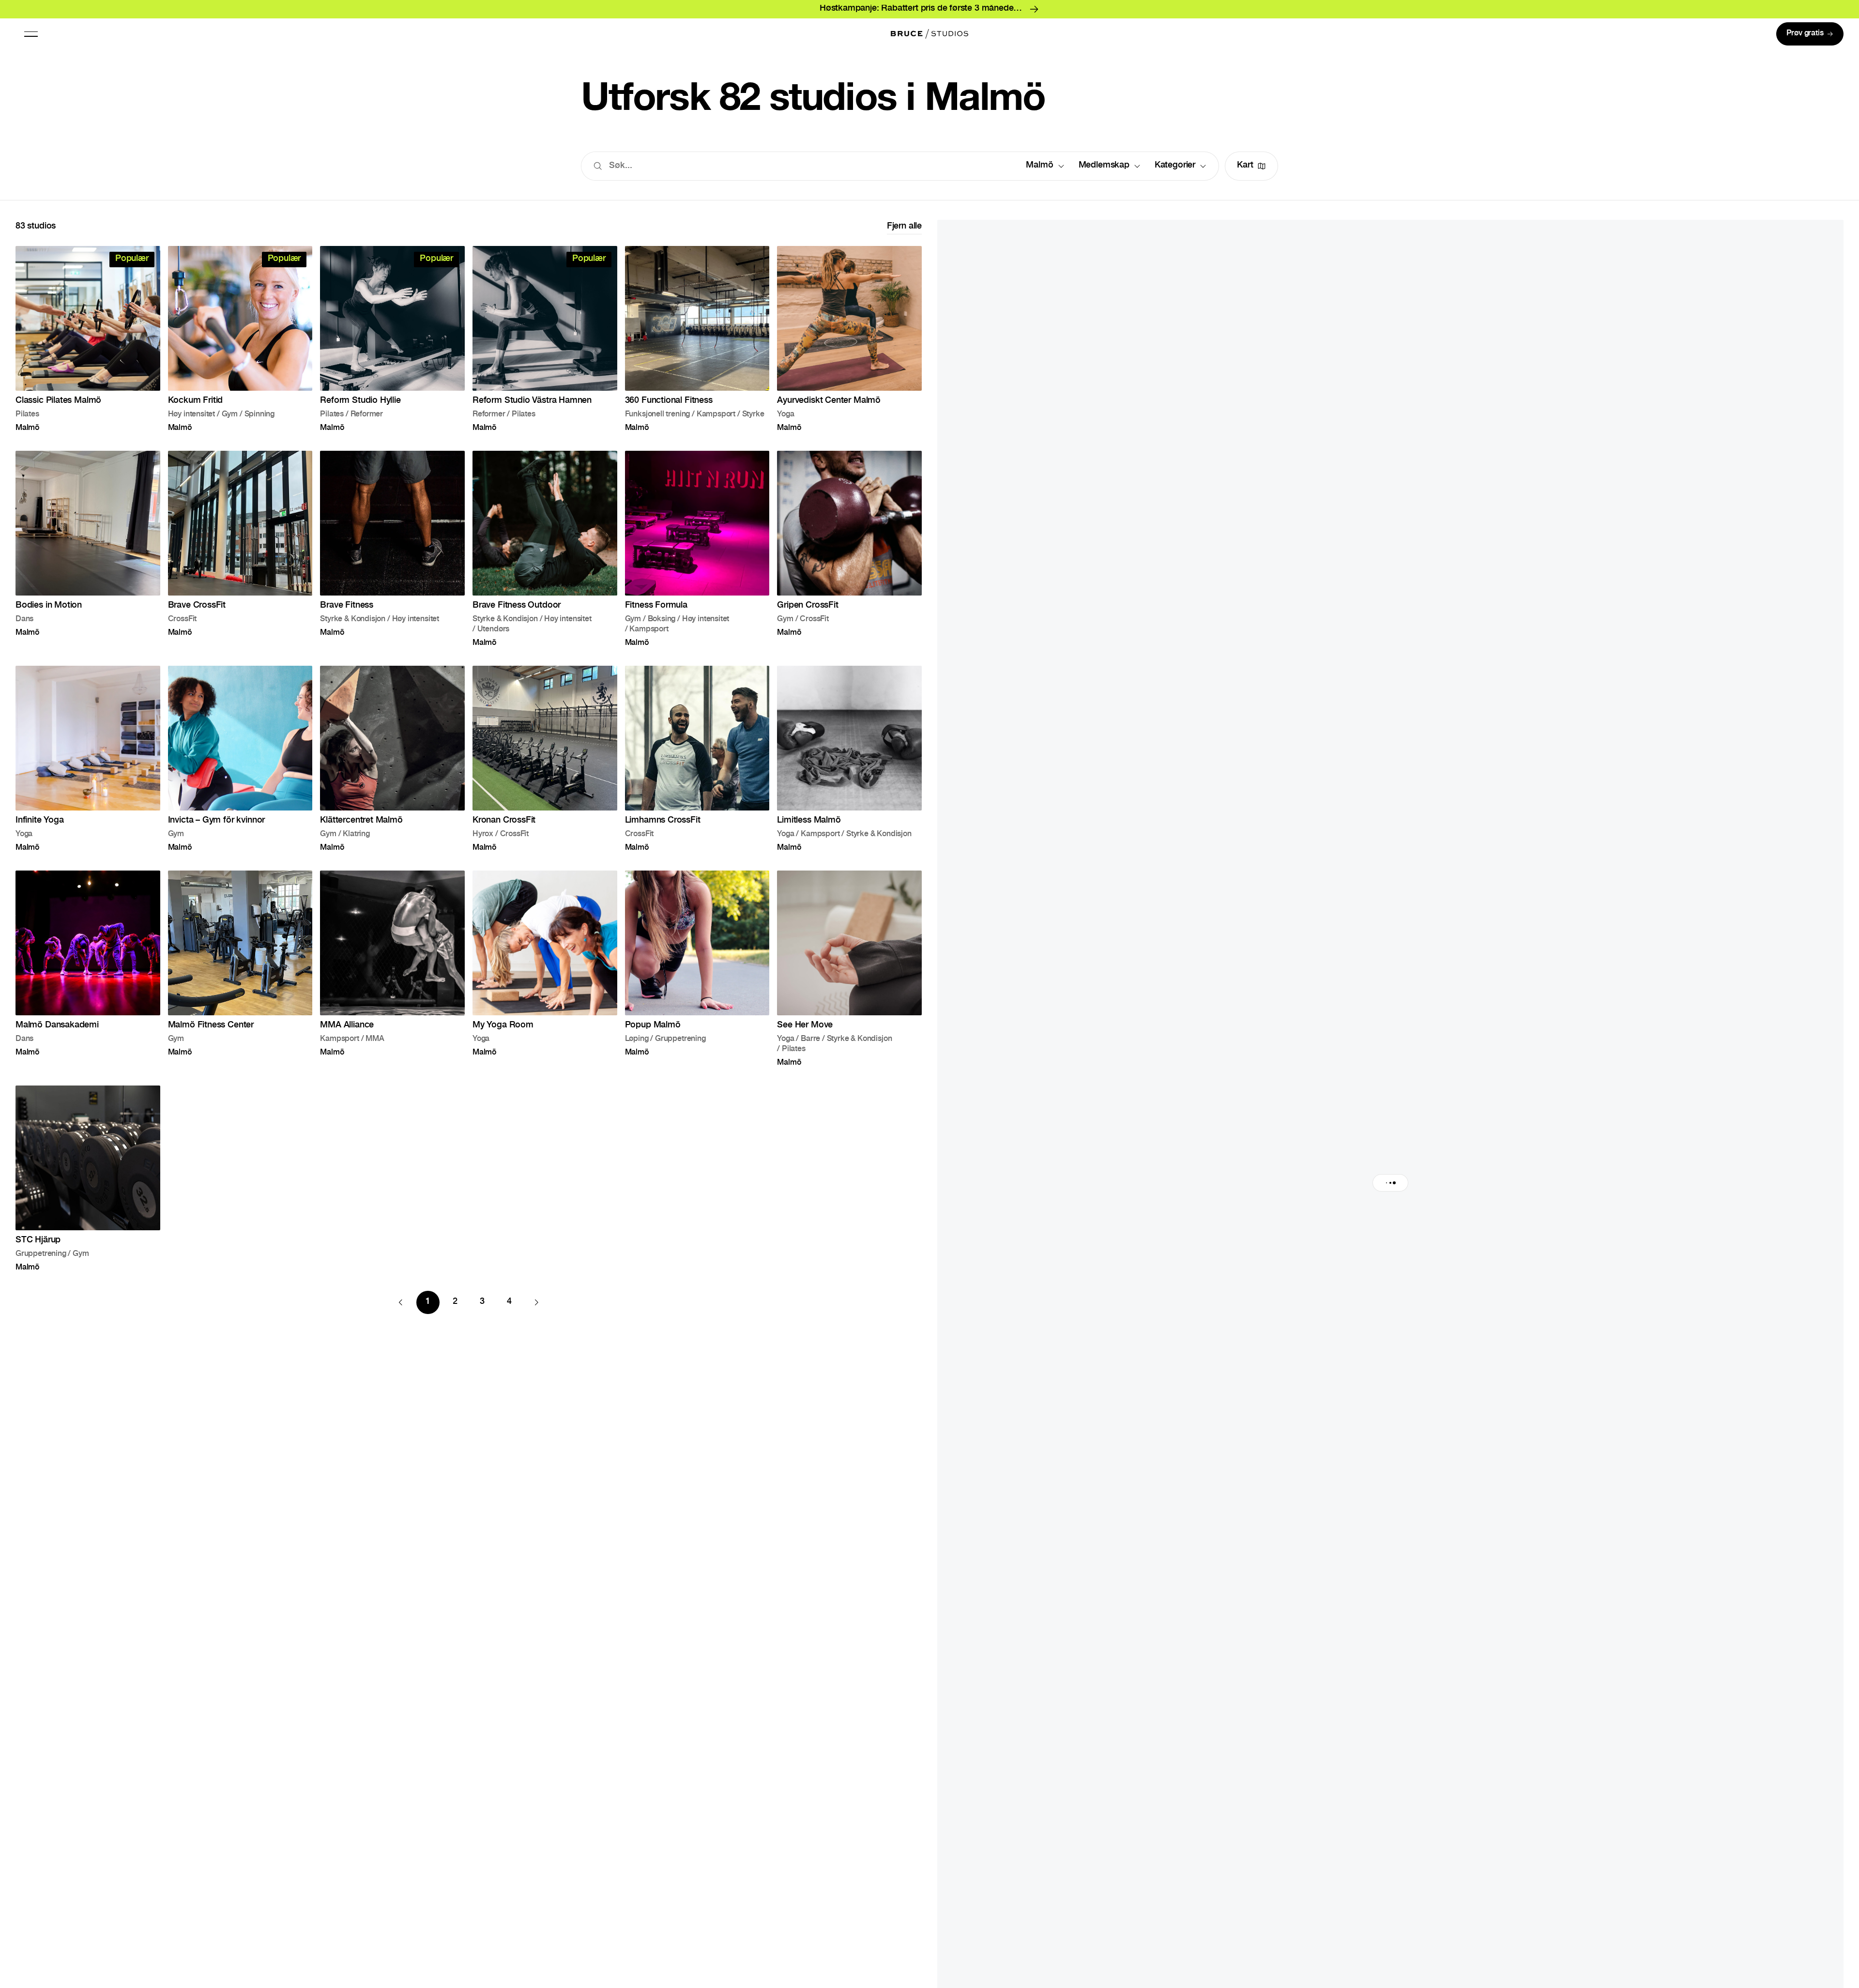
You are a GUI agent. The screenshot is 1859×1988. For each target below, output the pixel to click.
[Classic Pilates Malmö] (88, 346)
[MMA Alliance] (392, 976)
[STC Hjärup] (88, 1186)
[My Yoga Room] (545, 976)
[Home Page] (929, 34)
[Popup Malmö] (697, 976)
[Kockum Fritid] (240, 346)
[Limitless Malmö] (849, 766)
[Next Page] (536, 1310)
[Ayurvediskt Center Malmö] (849, 346)
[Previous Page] (401, 1310)
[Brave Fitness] (392, 556)
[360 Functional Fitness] (697, 346)
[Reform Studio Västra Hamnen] (545, 346)
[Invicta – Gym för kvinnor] (240, 766)
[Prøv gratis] (1810, 34)
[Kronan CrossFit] (545, 766)
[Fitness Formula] (697, 556)
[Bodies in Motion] (88, 556)
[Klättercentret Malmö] (392, 766)
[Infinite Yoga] (88, 766)
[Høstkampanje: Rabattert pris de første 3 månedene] (929, 9)
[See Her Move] (849, 976)
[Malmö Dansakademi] (88, 976)
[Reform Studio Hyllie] (392, 346)
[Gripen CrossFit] (849, 556)
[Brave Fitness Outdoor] (545, 556)
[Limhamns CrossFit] (697, 766)
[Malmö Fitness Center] (240, 976)
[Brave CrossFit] (240, 556)
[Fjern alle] (904, 235)
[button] (31, 34)
